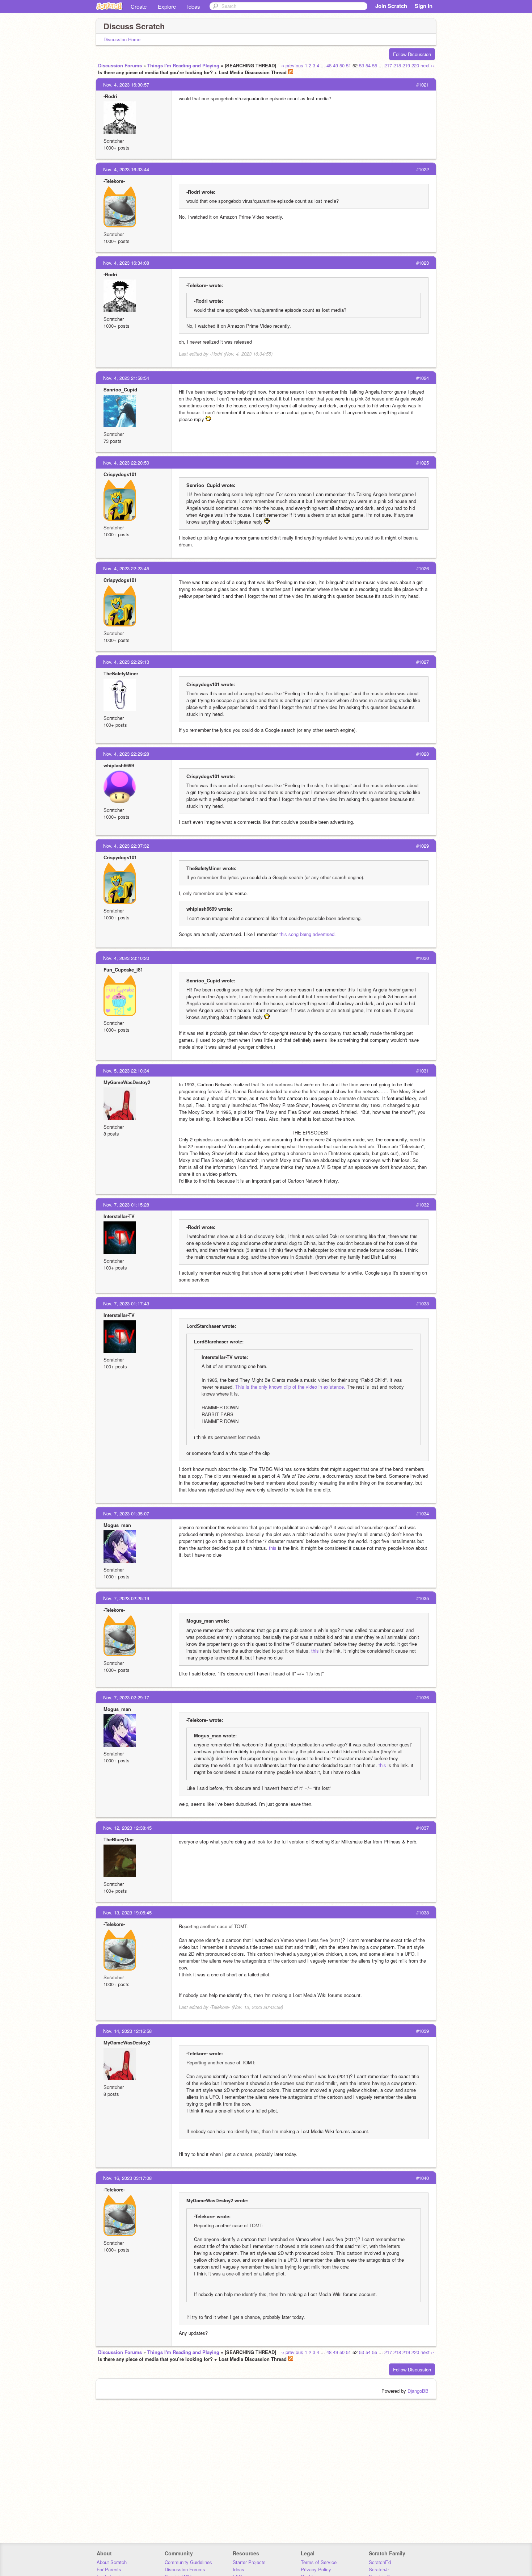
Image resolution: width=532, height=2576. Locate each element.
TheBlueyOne (119, 1839)
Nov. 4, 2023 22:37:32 (126, 846)
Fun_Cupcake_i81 (123, 970)
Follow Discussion (412, 54)
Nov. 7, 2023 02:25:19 (126, 1598)
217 (388, 65)
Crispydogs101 (120, 474)
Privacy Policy (316, 2569)
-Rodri (110, 96)
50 (342, 65)
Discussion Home (122, 39)
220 (415, 65)
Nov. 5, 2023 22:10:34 (126, 1071)
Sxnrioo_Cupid (120, 389)
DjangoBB (418, 2391)
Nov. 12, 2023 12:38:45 (127, 1828)
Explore (167, 6)
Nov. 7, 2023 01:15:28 (126, 1205)
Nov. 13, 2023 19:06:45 (127, 1912)
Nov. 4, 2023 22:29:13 (126, 662)
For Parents (109, 2569)
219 (406, 65)
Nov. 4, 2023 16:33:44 (126, 169)
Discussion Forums (120, 65)
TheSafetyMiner (121, 673)
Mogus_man (117, 1525)
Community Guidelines (188, 2562)
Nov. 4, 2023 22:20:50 (126, 463)
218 (397, 65)
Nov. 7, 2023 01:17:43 (126, 1303)
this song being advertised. (308, 934)
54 (368, 65)
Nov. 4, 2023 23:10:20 (126, 958)
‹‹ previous (292, 65)
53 (362, 65)
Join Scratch (391, 6)
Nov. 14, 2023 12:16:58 (127, 2031)
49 (335, 65)
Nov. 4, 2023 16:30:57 (126, 85)
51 (349, 65)
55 (375, 65)
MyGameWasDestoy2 (127, 1082)
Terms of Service (319, 2562)
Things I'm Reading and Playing (183, 65)
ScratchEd (380, 2562)
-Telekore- (114, 181)
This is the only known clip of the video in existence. (290, 1387)
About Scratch (112, 2562)
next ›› (427, 65)
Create (139, 6)
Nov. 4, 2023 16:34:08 (126, 263)
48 (329, 65)
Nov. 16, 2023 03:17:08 (127, 2178)
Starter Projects (249, 2562)
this (273, 1548)
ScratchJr (379, 2569)
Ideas (194, 6)
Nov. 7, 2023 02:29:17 (126, 1697)
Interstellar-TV (119, 1216)
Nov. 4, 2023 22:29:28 (126, 754)
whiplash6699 (119, 765)
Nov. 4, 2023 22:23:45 (126, 568)
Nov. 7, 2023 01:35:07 (126, 1513)
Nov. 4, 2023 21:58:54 (126, 378)
